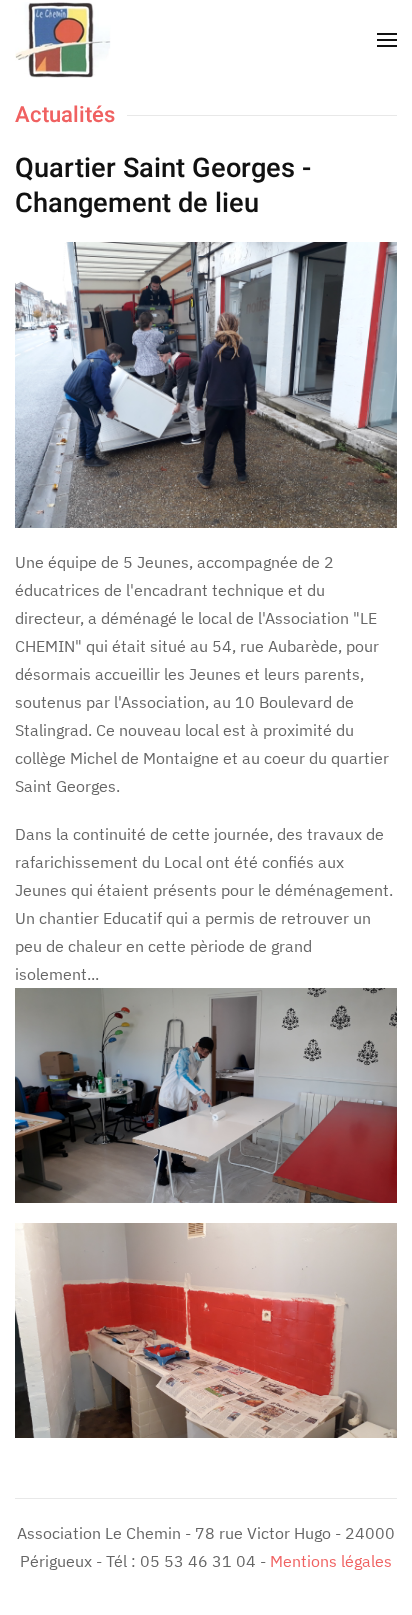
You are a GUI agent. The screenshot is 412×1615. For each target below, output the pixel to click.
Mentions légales (331, 1561)
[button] (387, 40)
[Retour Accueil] (63, 40)
